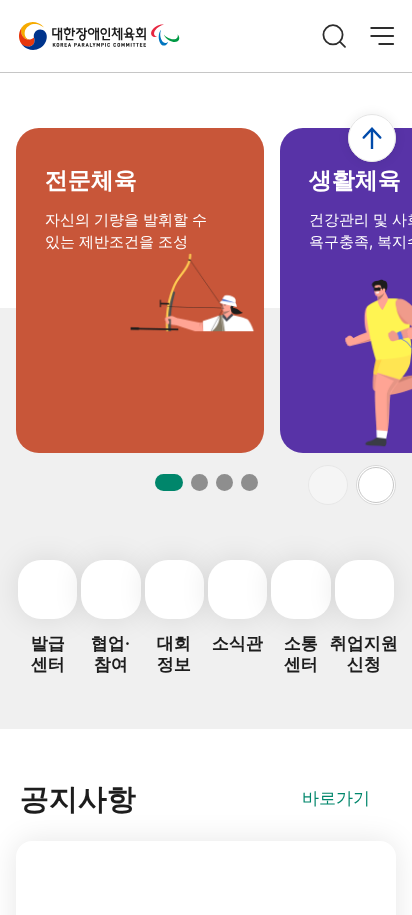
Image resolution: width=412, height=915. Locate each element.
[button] (376, 485)
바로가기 (336, 798)
